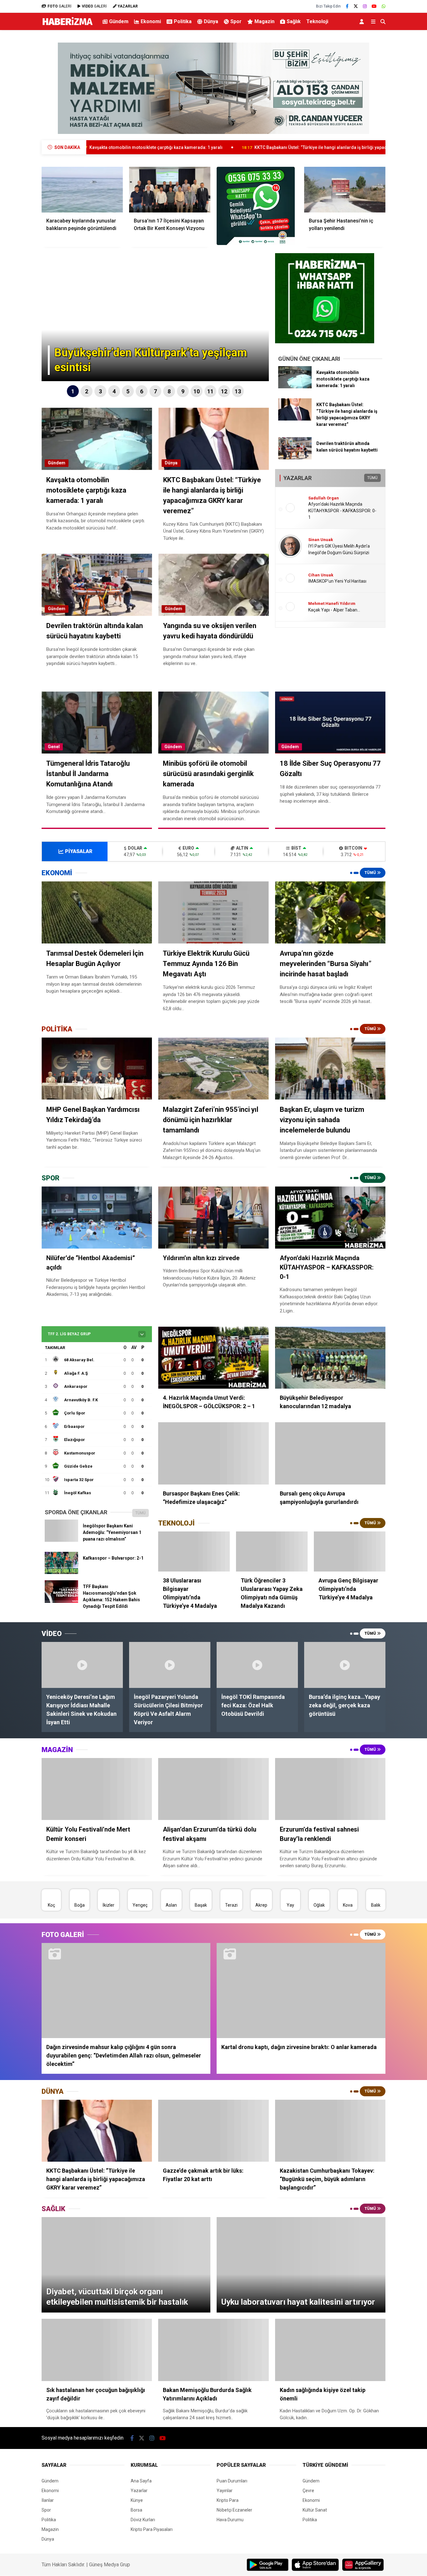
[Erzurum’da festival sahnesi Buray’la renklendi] (330, 1789)
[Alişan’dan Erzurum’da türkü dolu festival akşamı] (213, 1789)
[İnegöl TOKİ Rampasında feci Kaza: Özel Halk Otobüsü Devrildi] (257, 1665)
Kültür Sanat (315, 2510)
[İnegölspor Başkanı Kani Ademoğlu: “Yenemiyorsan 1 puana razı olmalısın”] (61, 1540)
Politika (183, 21)
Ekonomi (151, 21)
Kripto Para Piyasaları (152, 2529)
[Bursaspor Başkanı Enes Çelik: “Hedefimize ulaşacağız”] (213, 1453)
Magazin (264, 21)
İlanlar (48, 2500)
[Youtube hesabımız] (374, 6)
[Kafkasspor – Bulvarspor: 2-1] (61, 1572)
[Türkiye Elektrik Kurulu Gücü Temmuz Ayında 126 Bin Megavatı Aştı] (213, 912)
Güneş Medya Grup (110, 2565)
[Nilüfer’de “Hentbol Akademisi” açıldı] (97, 1217)
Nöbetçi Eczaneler (234, 2510)
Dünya (211, 21)
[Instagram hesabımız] (365, 6)
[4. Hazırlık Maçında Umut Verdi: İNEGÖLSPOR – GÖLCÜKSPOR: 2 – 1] (213, 1358)
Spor (236, 21)
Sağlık (294, 21)
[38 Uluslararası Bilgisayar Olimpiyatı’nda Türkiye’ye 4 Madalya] (194, 1552)
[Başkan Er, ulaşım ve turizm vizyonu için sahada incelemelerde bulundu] (330, 1068)
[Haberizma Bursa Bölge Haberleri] (67, 25)
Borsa (136, 2510)
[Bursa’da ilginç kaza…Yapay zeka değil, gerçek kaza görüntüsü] (345, 1665)
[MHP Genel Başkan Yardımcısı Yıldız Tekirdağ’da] (97, 1068)
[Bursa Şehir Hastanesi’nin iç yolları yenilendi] (345, 190)
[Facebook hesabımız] (347, 6)
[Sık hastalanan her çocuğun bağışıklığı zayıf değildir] (97, 2350)
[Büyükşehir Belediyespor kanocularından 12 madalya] (330, 1358)
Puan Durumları (232, 2481)
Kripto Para (228, 2500)
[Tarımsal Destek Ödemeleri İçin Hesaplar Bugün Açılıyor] (97, 912)
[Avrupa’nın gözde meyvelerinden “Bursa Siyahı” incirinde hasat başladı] (330, 912)
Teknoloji (317, 21)
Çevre (308, 2491)
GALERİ (59, 6)
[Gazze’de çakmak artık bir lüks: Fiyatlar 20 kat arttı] (213, 2131)
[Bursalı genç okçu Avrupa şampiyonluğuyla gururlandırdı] (330, 1453)
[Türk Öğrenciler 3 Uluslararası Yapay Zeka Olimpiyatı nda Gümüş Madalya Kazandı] (272, 1552)
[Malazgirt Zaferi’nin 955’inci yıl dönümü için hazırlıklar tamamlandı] (213, 1068)
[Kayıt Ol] (363, 21)
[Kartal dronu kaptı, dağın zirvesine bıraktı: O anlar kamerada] (301, 1991)
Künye (137, 2500)
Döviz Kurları (143, 2520)
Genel (54, 747)
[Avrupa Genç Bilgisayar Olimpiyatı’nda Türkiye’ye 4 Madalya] (350, 1552)
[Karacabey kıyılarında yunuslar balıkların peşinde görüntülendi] (82, 190)
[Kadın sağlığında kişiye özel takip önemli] (330, 2350)
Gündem (119, 21)
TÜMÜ (372, 478)
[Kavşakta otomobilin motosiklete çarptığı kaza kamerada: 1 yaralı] (295, 387)
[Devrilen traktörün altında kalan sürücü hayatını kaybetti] (295, 458)
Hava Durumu (230, 2520)
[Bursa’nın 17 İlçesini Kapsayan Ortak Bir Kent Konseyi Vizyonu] (170, 190)
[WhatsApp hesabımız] (384, 6)
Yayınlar (225, 2491)
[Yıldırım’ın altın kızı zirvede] (213, 1217)
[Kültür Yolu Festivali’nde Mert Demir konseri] (97, 1789)
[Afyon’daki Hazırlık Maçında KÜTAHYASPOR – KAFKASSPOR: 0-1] (330, 1217)
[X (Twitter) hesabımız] (356, 6)
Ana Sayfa (141, 2481)
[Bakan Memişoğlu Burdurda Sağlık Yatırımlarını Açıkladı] (213, 2350)
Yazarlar (139, 2491)
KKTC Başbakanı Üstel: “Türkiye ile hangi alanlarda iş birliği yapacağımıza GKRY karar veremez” (223, 147)
